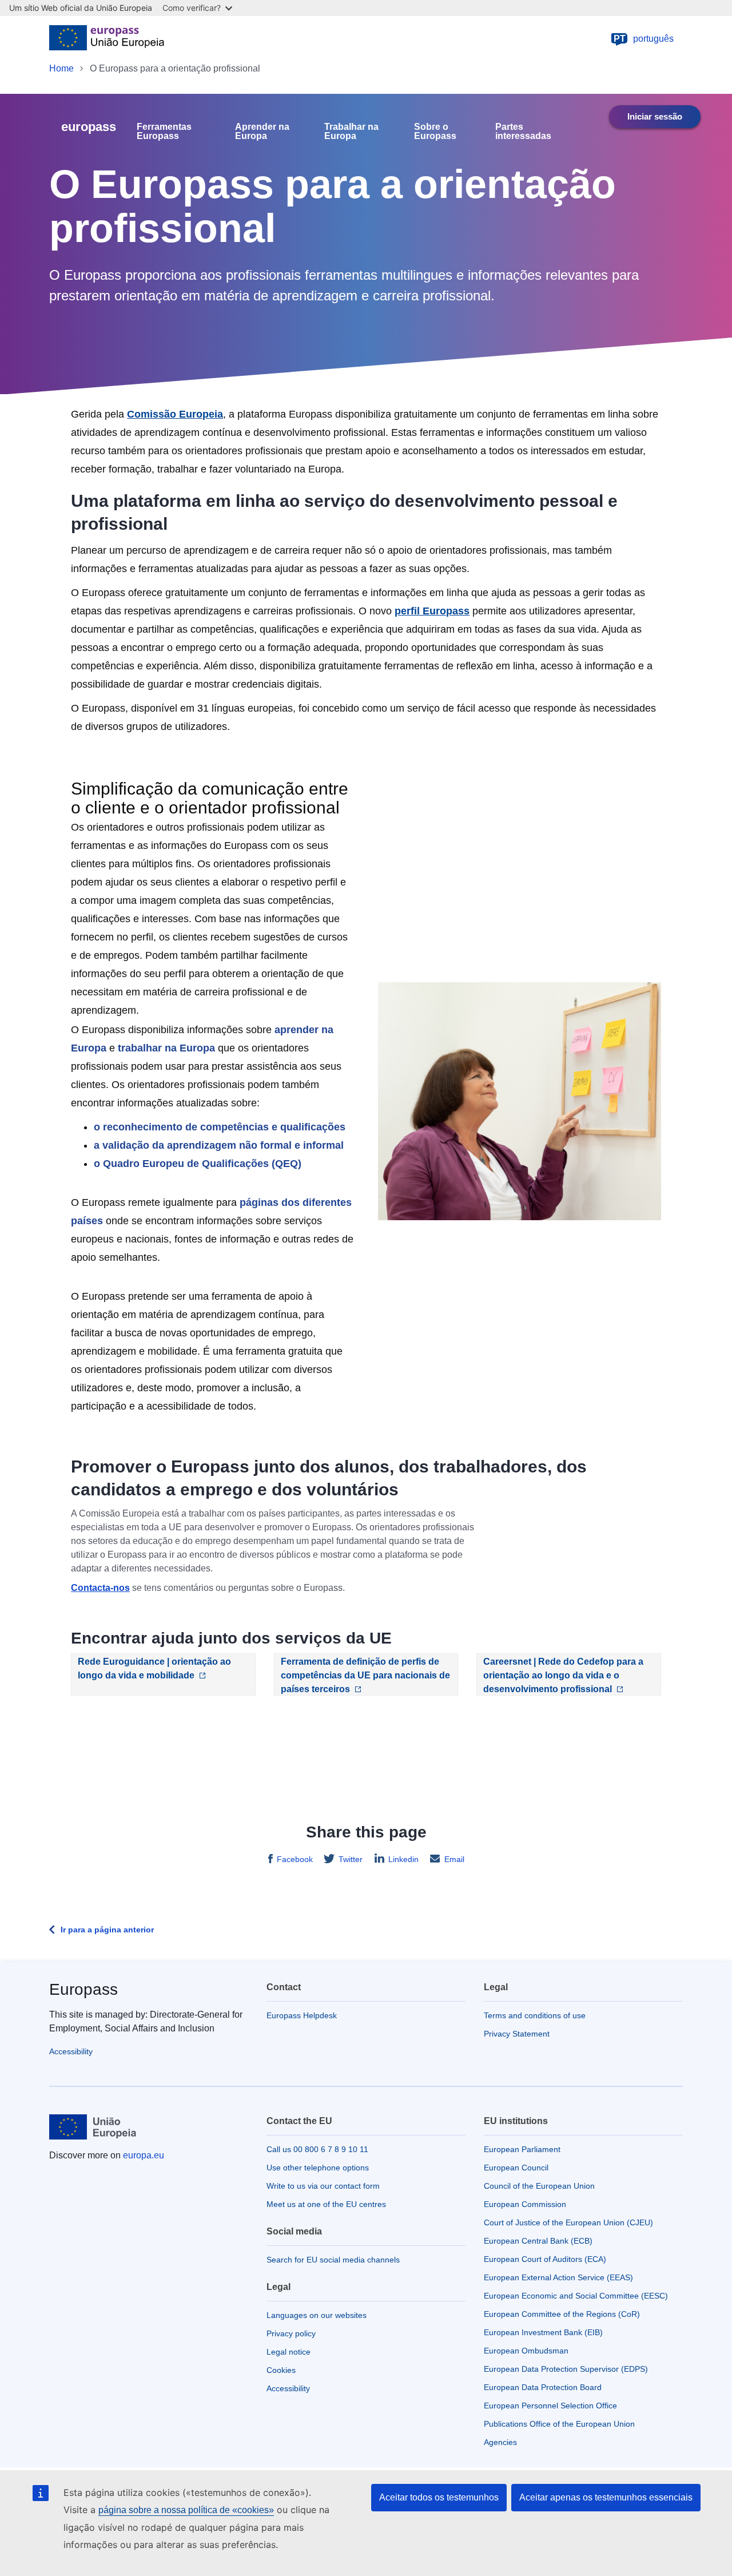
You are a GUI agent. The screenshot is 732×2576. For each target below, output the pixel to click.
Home (61, 68)
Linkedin (403, 1859)
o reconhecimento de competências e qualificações (220, 1127)
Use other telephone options (318, 2168)
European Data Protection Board (543, 2387)
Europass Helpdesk (302, 2015)
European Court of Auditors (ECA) (545, 2259)
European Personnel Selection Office (550, 2406)
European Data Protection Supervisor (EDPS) (566, 2369)
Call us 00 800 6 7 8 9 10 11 (317, 2149)
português (644, 39)
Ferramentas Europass (164, 132)
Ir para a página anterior (107, 1930)
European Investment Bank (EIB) (543, 2332)
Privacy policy (291, 2333)
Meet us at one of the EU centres (326, 2204)
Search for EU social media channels (333, 2260)
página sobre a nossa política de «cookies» (186, 2510)
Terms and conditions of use (535, 2015)
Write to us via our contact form (323, 2186)
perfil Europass (432, 611)
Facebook (295, 1859)
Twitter (351, 1859)
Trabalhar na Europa (351, 132)
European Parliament (522, 2149)
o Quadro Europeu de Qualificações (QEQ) (198, 1164)
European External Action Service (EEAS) (558, 2277)
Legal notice (289, 2352)
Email (454, 1859)
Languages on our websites (317, 2315)
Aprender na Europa (262, 132)
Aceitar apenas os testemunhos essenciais (606, 2497)
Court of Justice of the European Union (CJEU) (568, 2222)
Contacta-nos (100, 1588)
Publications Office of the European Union (559, 2424)
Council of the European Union (539, 2186)
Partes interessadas (523, 132)
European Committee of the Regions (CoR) (562, 2314)
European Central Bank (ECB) (538, 2241)
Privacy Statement (517, 2034)
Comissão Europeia (175, 414)
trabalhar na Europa (166, 1048)
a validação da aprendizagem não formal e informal (219, 1145)
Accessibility (71, 2051)
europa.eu (144, 2155)
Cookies (281, 2370)
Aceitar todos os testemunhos (439, 2497)
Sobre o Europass (435, 132)
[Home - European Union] (107, 39)
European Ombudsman (526, 2351)
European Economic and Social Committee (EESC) (576, 2296)
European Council (516, 2168)
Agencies (500, 2442)
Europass (83, 1989)
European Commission (525, 2204)
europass (89, 127)
